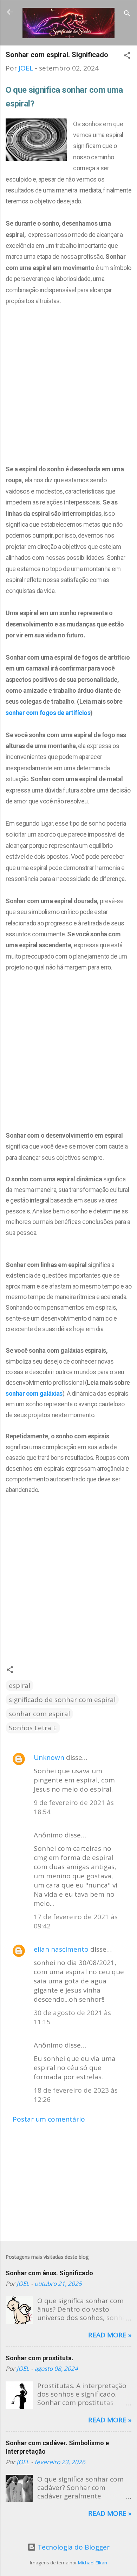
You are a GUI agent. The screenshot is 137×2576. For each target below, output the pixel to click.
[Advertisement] (68, 379)
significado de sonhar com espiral (62, 1700)
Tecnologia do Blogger (73, 2547)
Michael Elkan (93, 2563)
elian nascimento (61, 1949)
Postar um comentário (49, 2119)
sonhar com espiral (39, 1714)
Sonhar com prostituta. (40, 2358)
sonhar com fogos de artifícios (48, 713)
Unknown (49, 1757)
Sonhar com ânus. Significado (49, 2273)
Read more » (110, 2335)
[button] (127, 56)
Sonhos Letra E (33, 1728)
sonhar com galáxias (34, 1393)
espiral (19, 1685)
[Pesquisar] (127, 14)
